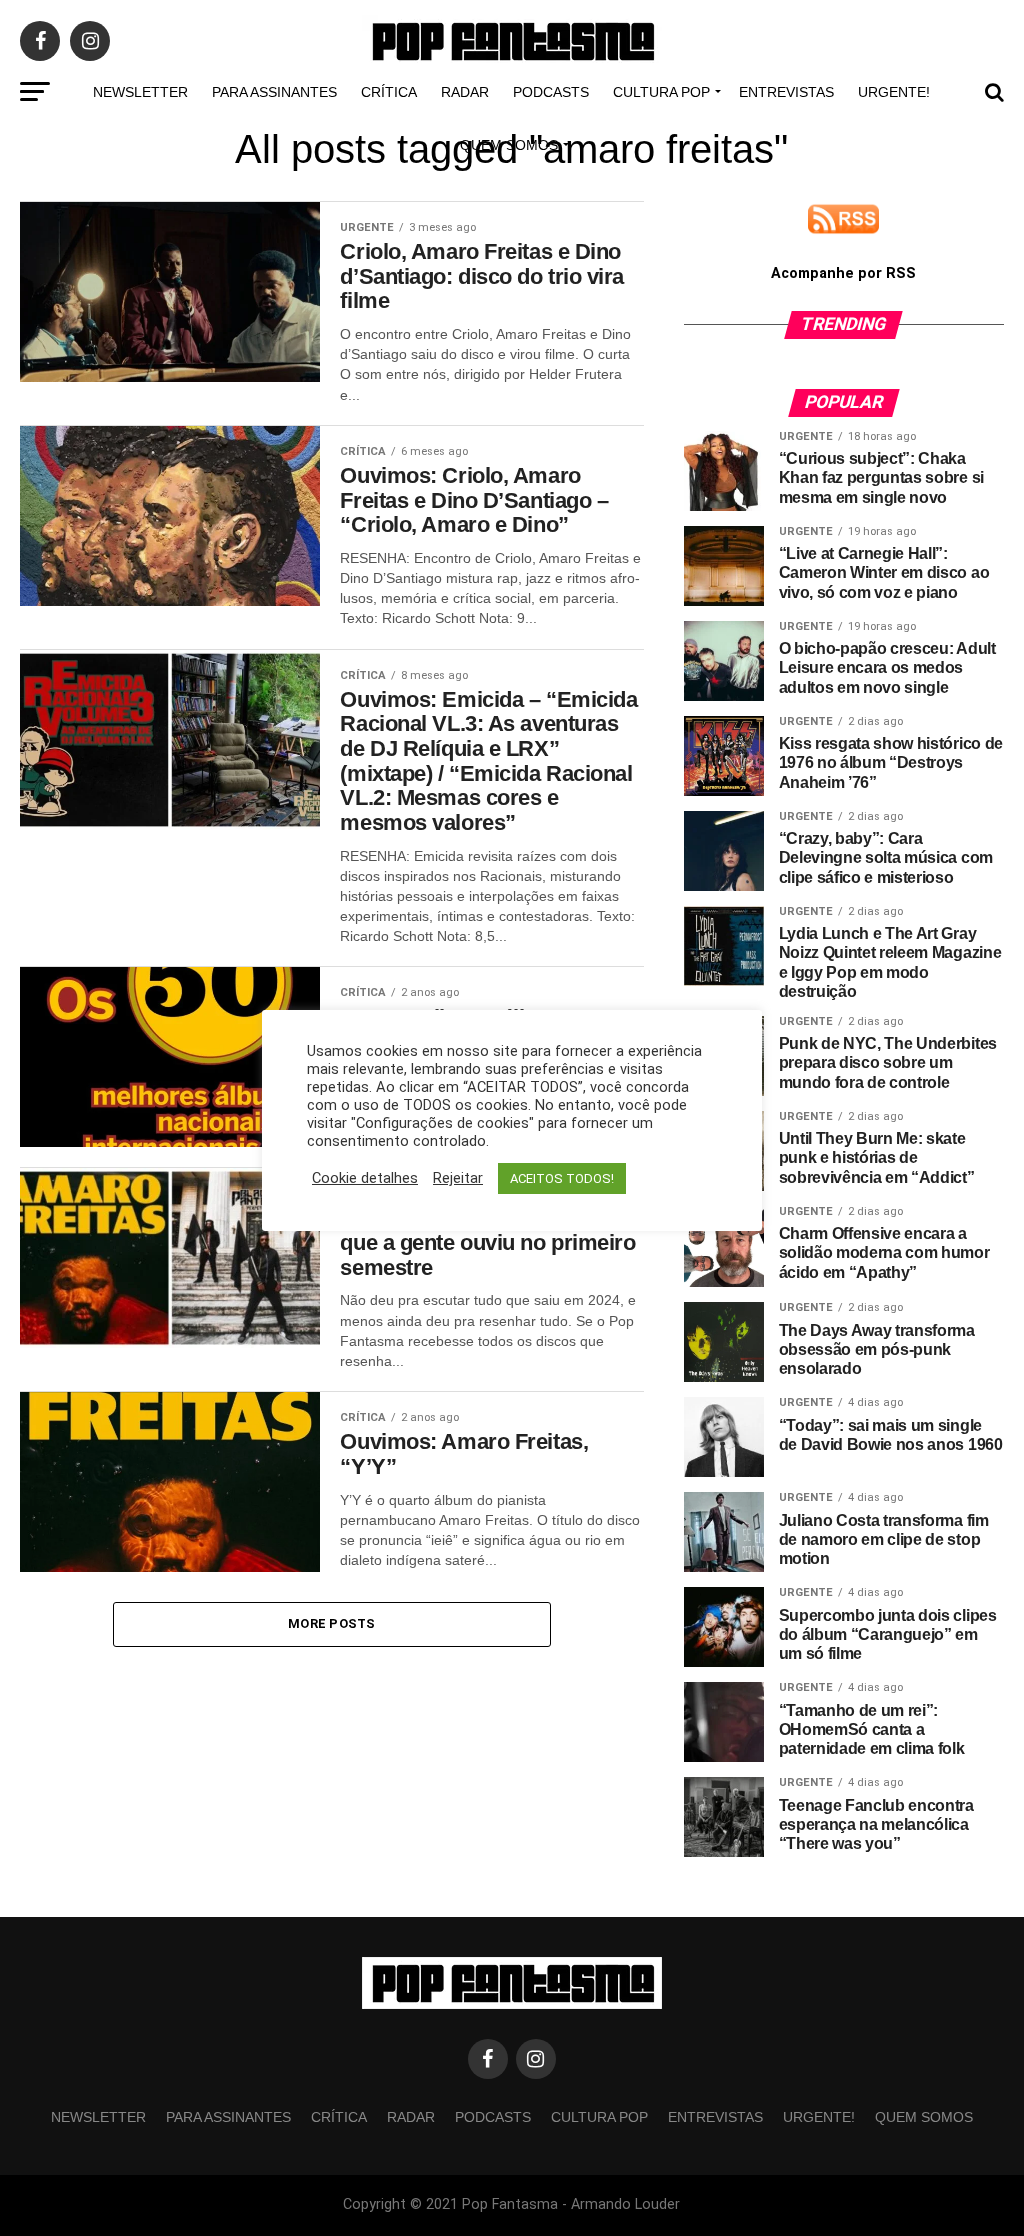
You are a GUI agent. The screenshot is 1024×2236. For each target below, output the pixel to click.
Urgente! (894, 92)
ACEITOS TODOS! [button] (562, 1178)
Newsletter (140, 92)
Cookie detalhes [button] (365, 1178)
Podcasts (551, 92)
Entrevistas (786, 92)
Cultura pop (661, 92)
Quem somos (509, 145)
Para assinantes (274, 92)
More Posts (332, 1623)
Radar (465, 92)
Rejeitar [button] (458, 1178)
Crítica (389, 92)
